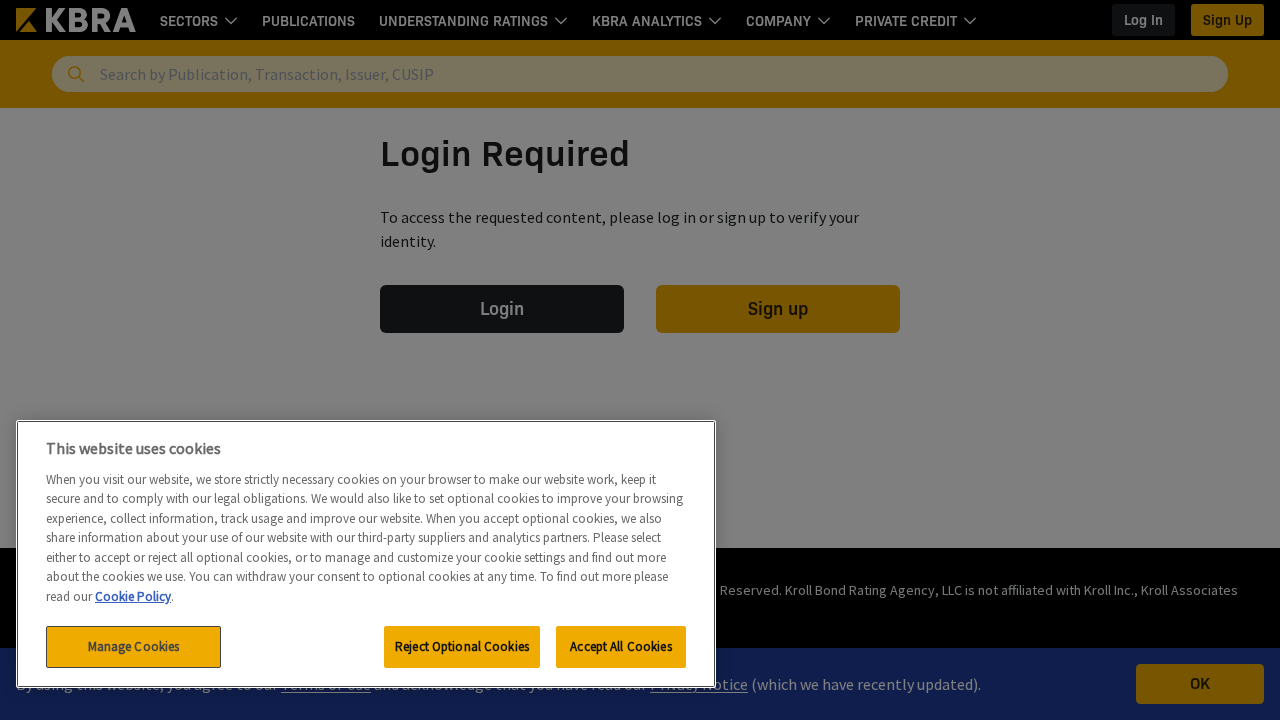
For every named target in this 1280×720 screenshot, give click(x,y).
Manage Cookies (134, 646)
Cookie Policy (133, 596)
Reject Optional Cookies (462, 646)
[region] (366, 554)
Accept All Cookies (620, 646)
